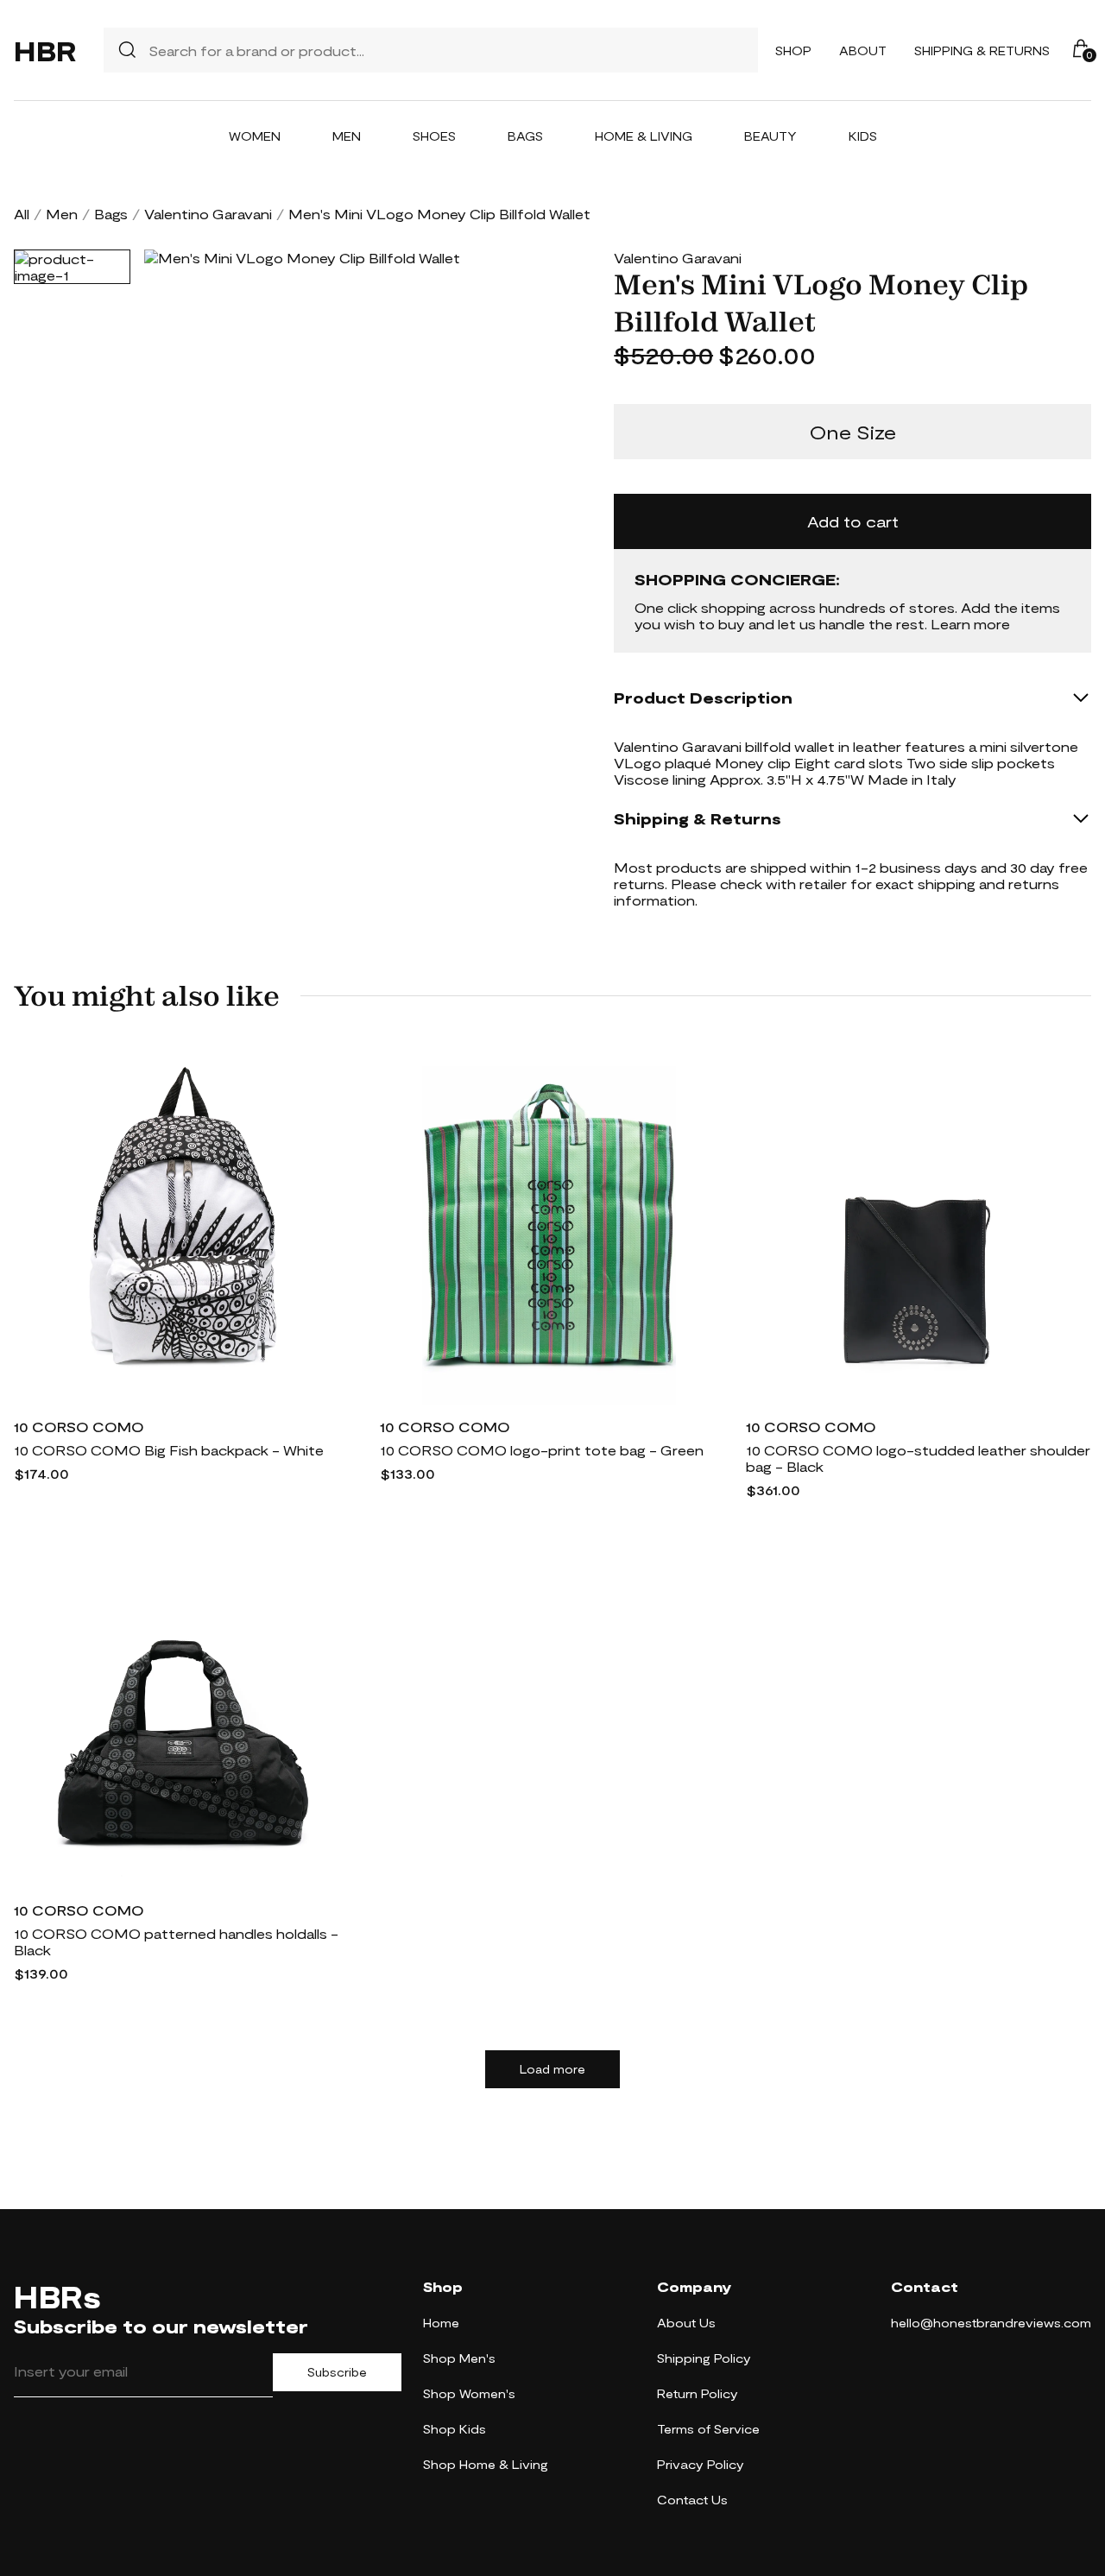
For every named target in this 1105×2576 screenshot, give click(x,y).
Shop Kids (455, 2429)
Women (255, 136)
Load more (552, 2069)
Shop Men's (459, 2358)
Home (441, 2323)
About (863, 51)
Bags (525, 136)
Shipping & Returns (982, 51)
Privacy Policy (701, 2464)
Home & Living (644, 136)
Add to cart (853, 521)
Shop (793, 51)
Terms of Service (708, 2429)
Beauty (770, 136)
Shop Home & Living (486, 2464)
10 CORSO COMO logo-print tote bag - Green (542, 1450)
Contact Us (692, 2500)
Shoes (434, 136)
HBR (45, 50)
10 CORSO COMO (79, 1427)
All (22, 214)
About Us (686, 2323)
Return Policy (698, 2393)
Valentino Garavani (208, 214)
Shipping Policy (704, 2358)
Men (347, 136)
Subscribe (337, 2372)
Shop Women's (469, 2393)
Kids (863, 136)
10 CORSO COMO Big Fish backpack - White (169, 1450)
